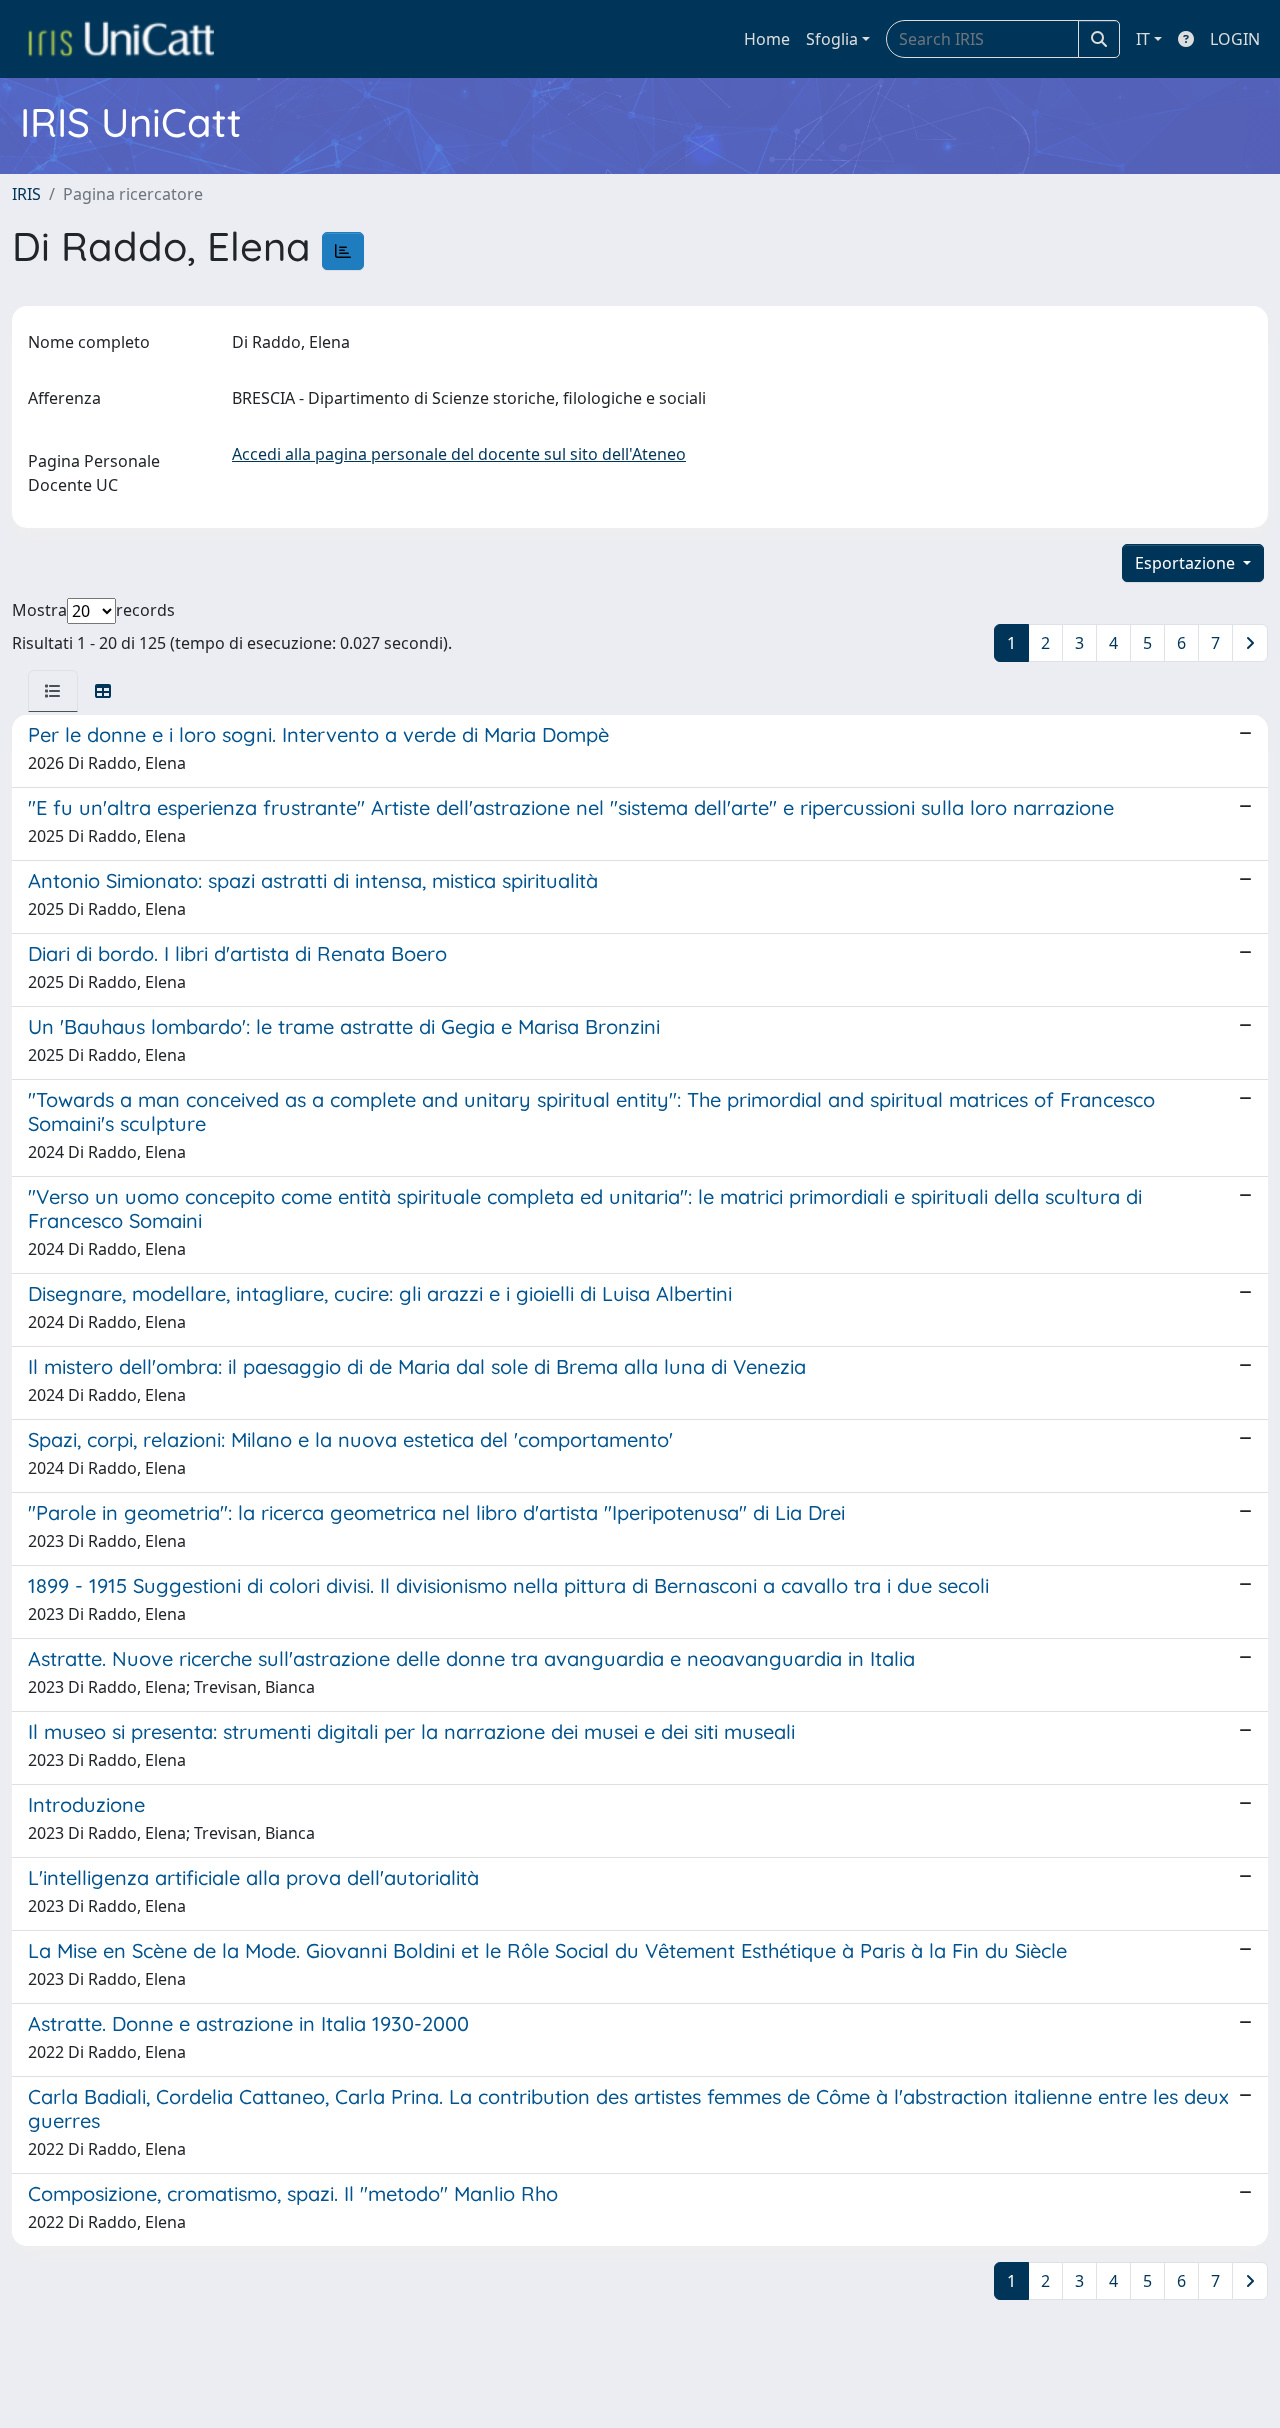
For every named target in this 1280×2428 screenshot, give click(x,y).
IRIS (26, 194)
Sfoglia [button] (832, 39)
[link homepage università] (121, 39)
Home (767, 39)
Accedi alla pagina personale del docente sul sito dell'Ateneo (459, 454)
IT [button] (1143, 39)
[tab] (53, 691)
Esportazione (1187, 563)
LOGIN (1235, 39)
